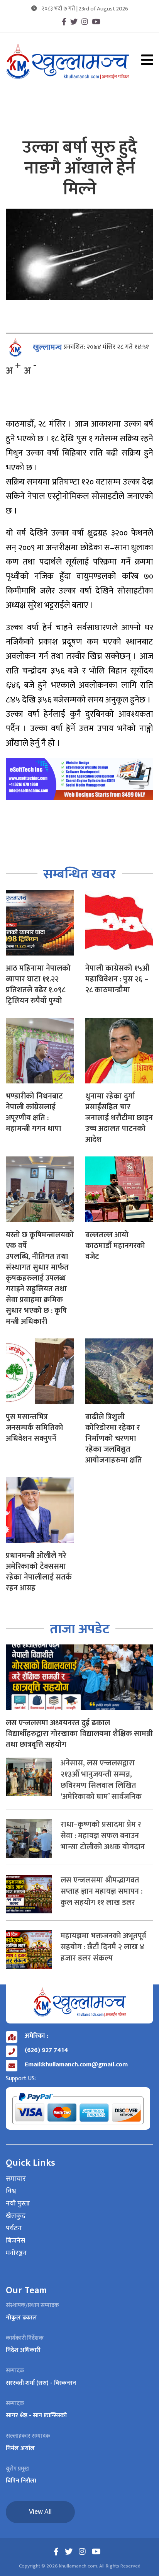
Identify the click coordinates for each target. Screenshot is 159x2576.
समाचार (16, 2179)
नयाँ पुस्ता (18, 2204)
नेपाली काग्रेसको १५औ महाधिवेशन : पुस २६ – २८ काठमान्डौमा (117, 979)
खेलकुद (16, 2216)
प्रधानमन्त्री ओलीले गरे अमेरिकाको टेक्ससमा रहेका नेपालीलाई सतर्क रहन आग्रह (39, 1572)
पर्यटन (14, 2229)
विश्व (11, 2192)
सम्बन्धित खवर (80, 874)
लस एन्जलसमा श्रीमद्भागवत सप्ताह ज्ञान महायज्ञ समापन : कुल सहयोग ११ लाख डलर (101, 1891)
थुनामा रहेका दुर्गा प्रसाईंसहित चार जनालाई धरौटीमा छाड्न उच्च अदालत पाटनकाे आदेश (119, 1118)
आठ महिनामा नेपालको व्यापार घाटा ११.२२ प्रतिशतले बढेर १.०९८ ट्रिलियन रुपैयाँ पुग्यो (38, 984)
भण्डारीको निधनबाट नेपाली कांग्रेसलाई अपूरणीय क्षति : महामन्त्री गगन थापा (34, 1112)
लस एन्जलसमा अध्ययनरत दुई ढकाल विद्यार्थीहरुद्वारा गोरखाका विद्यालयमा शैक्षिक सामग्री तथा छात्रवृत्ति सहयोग (79, 1734)
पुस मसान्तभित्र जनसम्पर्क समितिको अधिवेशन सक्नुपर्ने (35, 1428)
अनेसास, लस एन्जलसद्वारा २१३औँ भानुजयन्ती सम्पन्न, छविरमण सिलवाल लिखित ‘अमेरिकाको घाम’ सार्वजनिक (101, 1780)
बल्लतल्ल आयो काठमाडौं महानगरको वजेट (115, 1246)
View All (40, 2512)
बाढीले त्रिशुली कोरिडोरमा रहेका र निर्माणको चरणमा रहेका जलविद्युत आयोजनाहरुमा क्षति (114, 1438)
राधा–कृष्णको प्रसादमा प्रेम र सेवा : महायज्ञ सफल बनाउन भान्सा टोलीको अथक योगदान (103, 1836)
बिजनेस (15, 2241)
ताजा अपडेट (80, 1629)
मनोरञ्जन (16, 2253)
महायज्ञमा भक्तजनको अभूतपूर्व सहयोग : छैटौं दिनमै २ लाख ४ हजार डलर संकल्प (103, 1947)
